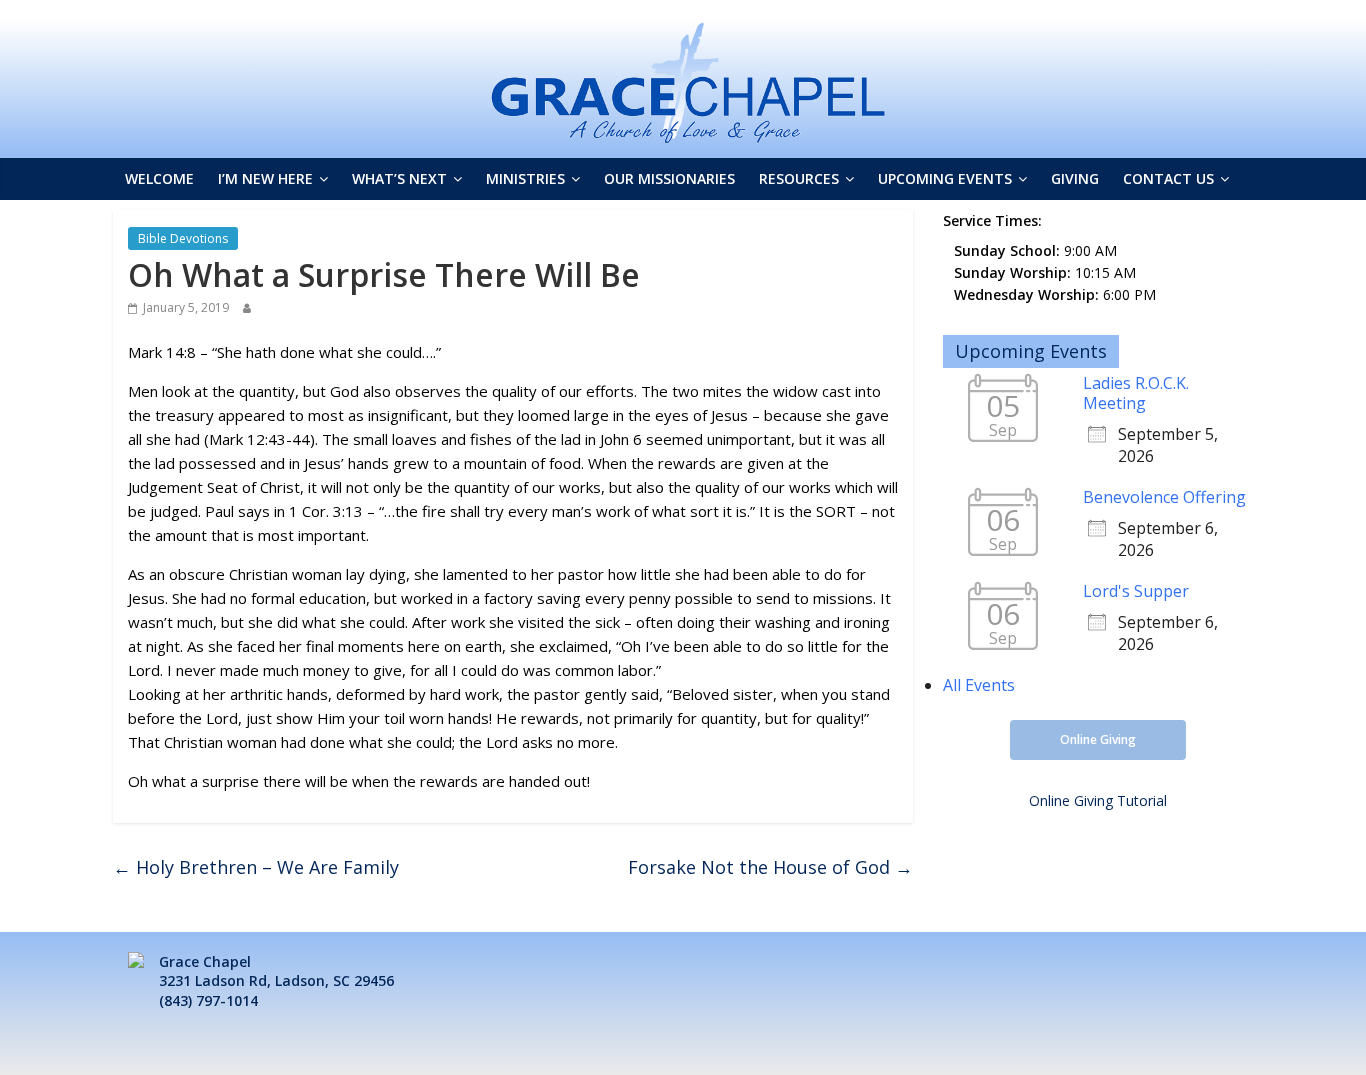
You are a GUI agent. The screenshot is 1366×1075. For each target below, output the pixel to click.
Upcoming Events (945, 178)
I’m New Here (265, 178)
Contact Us (1168, 178)
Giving (1075, 178)
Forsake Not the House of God (770, 867)
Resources (799, 178)
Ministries (525, 178)
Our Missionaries (669, 178)
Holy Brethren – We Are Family (256, 867)
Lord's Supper (1136, 591)
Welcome (159, 178)
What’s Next (399, 178)
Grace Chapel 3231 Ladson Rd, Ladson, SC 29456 (276, 971)
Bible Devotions (183, 238)
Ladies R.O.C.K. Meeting (1136, 393)
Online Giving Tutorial (1098, 800)
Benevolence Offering (1164, 497)
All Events (979, 685)
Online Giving (1098, 739)
